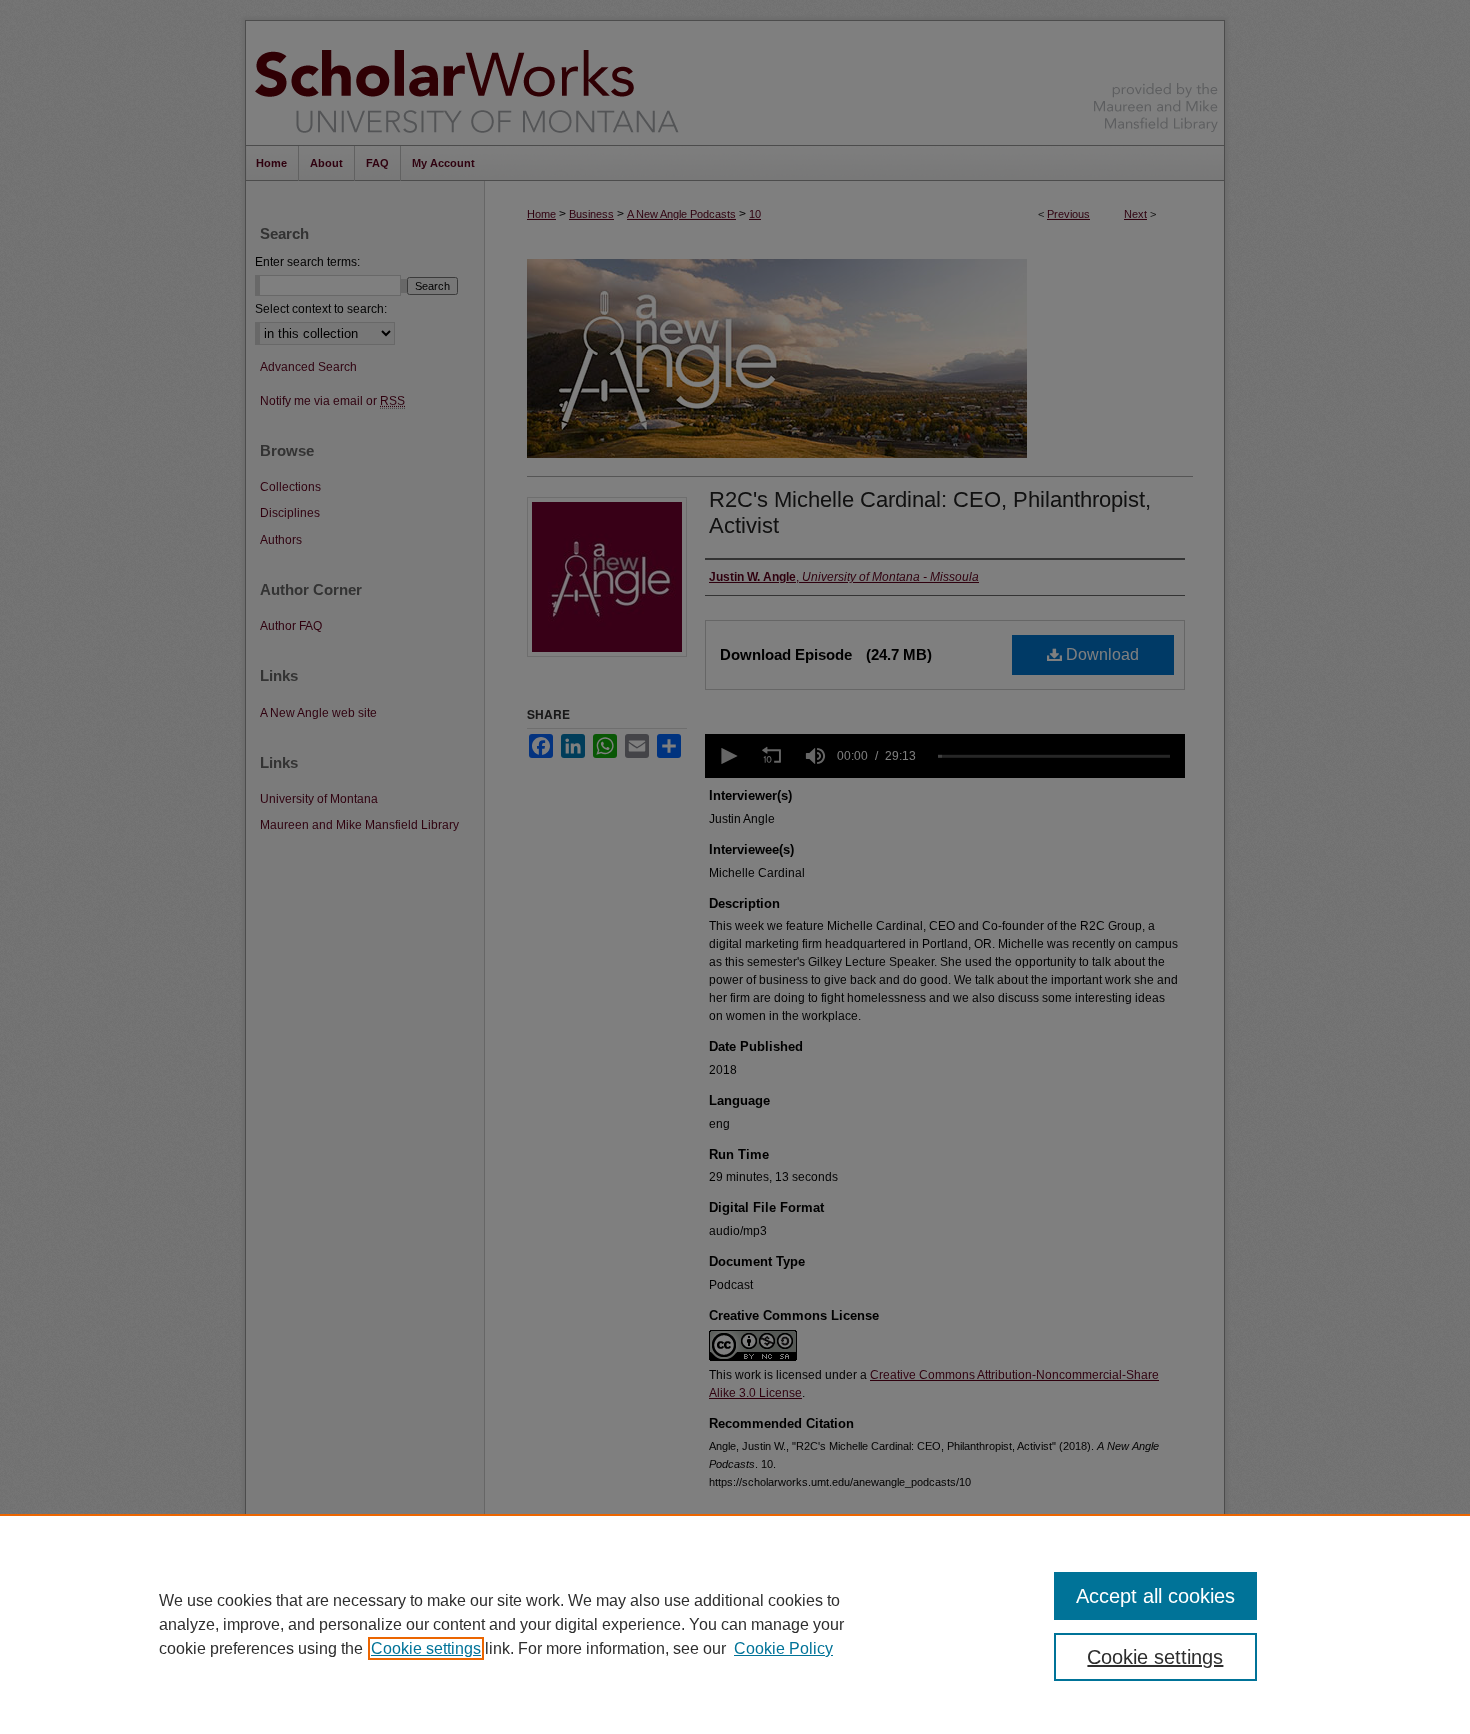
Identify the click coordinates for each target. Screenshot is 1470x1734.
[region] (735, 1624)
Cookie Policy (783, 1648)
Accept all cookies (1155, 1596)
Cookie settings (426, 1648)
